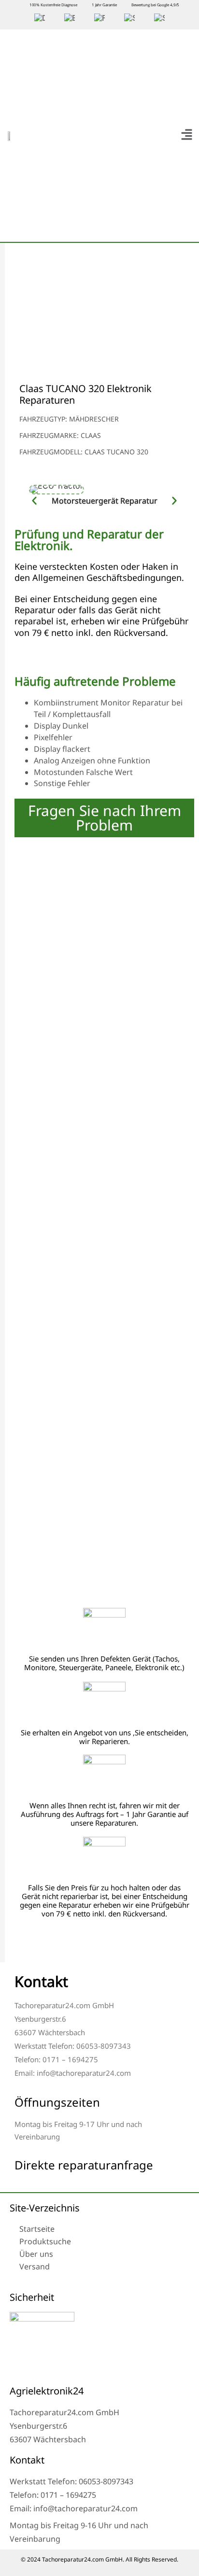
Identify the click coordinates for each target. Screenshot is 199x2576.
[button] (186, 135)
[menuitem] (40, 18)
